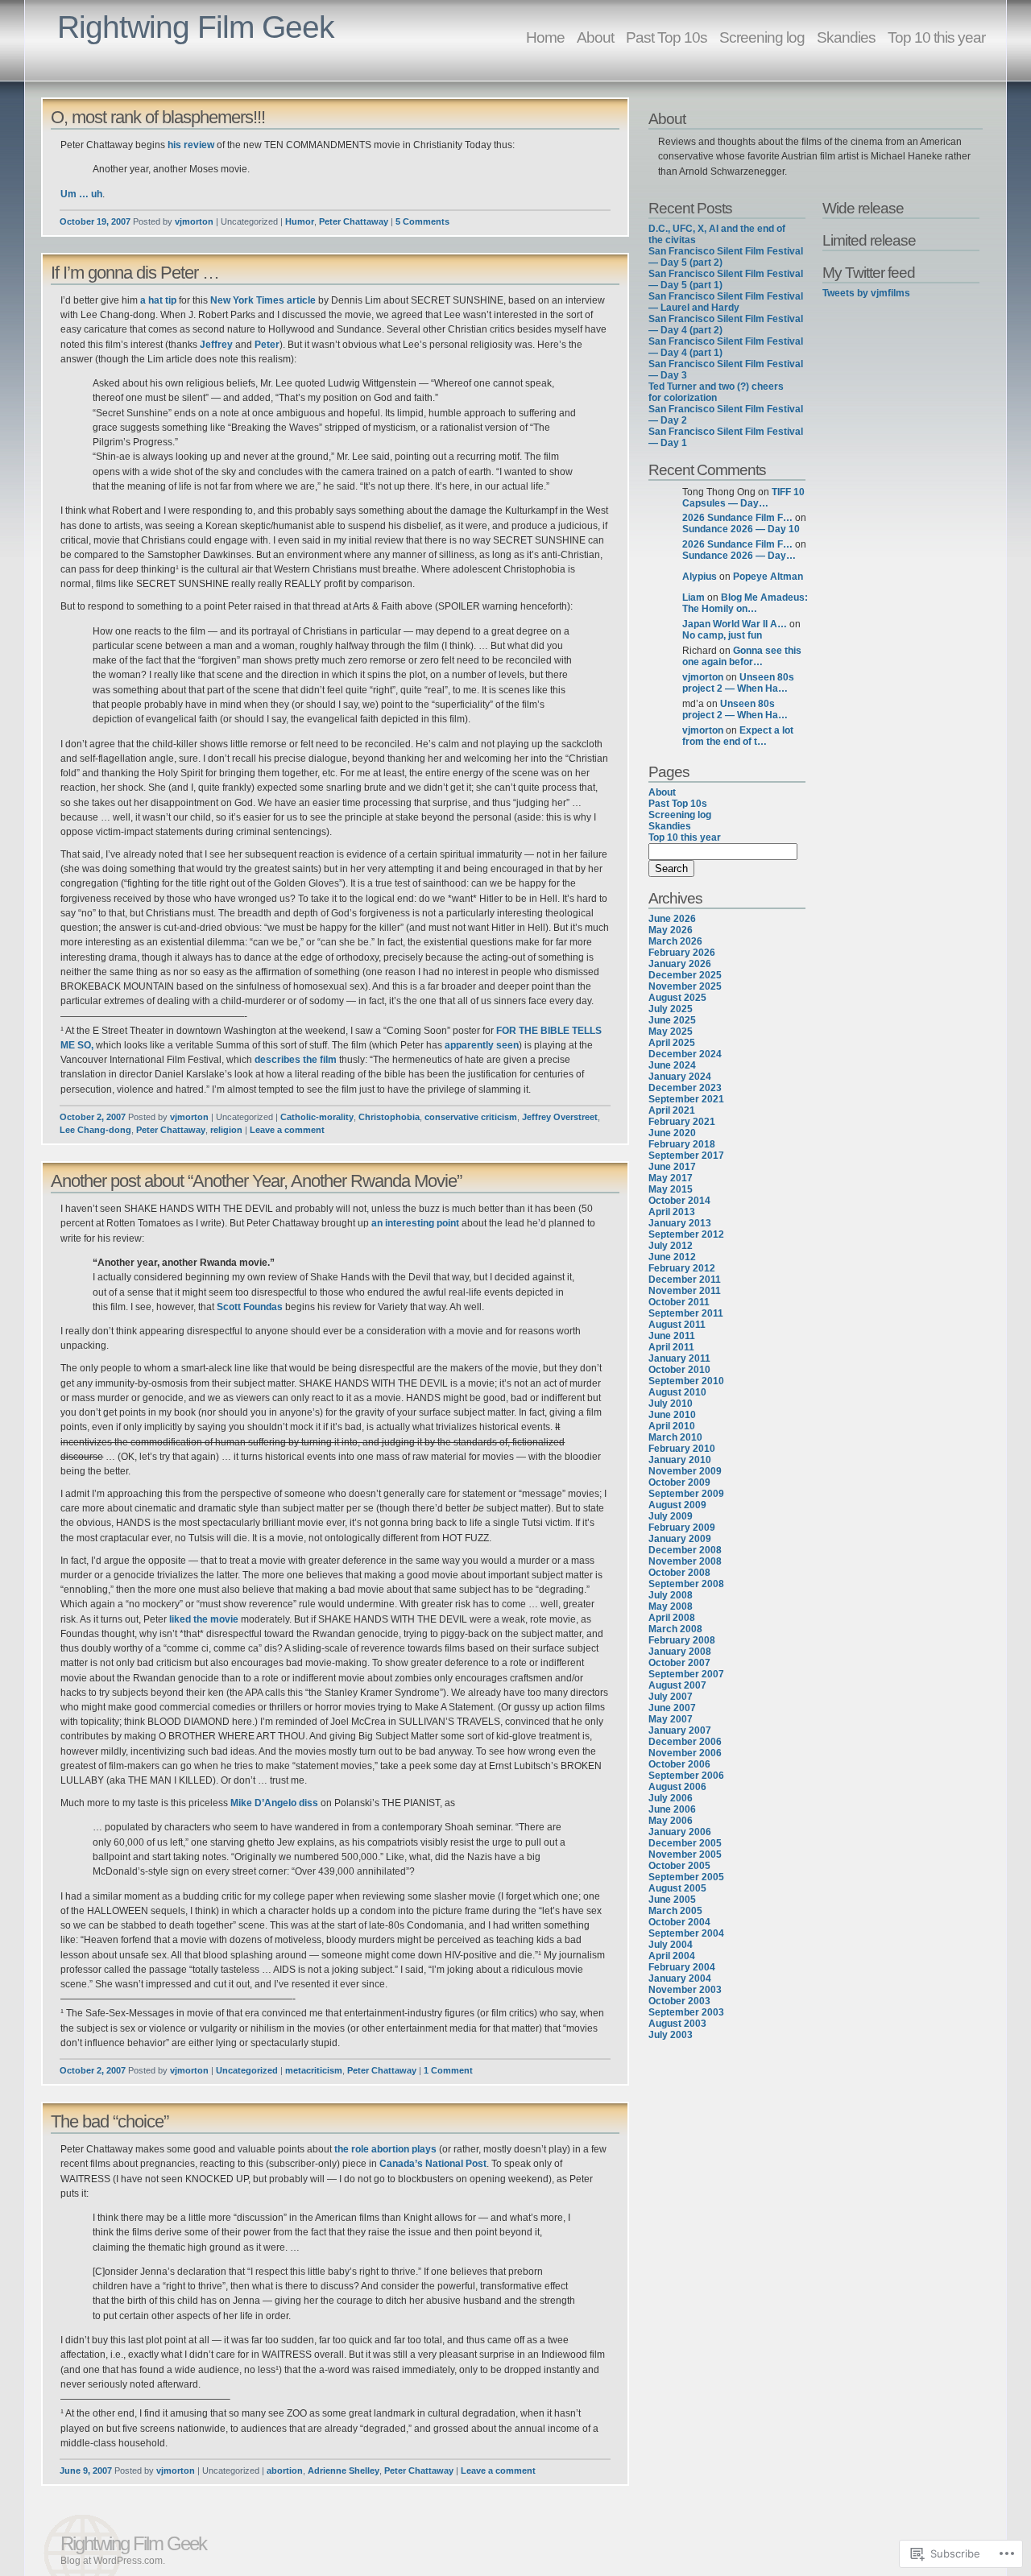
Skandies (846, 37)
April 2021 (672, 1110)
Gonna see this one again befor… (742, 656)
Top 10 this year (936, 37)
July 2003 (671, 2035)
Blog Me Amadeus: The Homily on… (745, 603)
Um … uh (81, 194)
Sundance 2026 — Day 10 (741, 529)
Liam (694, 597)
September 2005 (686, 1877)
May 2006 (671, 1821)
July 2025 (671, 1009)
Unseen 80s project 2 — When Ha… (738, 683)
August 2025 (677, 998)
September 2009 (686, 1494)
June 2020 (672, 1133)
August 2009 (677, 1505)
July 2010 (671, 1404)
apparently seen (482, 1045)
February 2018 (682, 1144)
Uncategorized (247, 2070)
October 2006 (679, 1764)
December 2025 (685, 975)
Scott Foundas (250, 1307)
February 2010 (682, 1449)
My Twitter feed (869, 272)
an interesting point (415, 1223)
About (595, 37)
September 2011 (686, 1313)
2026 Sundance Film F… (737, 518)
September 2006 (686, 1776)
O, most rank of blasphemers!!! (158, 117)
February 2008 (682, 1640)
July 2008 (671, 1595)
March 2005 (675, 1911)
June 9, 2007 (86, 2471)
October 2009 (679, 1482)
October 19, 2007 (95, 221)
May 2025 (671, 1032)
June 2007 (672, 1708)
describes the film (296, 1060)
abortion (285, 2471)
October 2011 (679, 1302)
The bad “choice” (110, 2121)
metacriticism (314, 2070)
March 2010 (675, 1437)
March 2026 (675, 941)
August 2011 (677, 1325)
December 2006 (685, 1742)
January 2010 (680, 1460)
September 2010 (686, 1381)
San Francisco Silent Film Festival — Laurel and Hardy (726, 302)
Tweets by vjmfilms (866, 293)
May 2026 (671, 930)
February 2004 (682, 1967)
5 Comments (422, 221)
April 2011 (671, 1347)
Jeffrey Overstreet (560, 1117)
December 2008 (685, 1550)
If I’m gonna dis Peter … (135, 273)
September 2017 (686, 1156)
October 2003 (679, 2001)
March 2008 (675, 1629)
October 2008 (679, 1573)
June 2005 (672, 1900)
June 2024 (672, 1065)
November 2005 (685, 1854)
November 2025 (685, 986)
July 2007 (671, 1697)
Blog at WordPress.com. (113, 2561)
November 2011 (685, 1291)
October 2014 (679, 1201)
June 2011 (672, 1336)
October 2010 (679, 1370)
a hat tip (158, 300)
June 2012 (672, 1257)
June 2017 (672, 1167)
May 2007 (671, 1719)
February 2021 (682, 1122)
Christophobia (389, 1117)
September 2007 (686, 1674)
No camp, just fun (722, 635)
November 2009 (685, 1471)
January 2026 (680, 964)
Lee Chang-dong (95, 1130)
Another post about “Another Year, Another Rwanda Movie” (256, 1181)
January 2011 (679, 1358)
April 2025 (672, 1043)
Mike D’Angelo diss (274, 1803)
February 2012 (682, 1268)
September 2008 (686, 1584)
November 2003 (685, 1990)
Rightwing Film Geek (196, 27)
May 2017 (671, 1178)
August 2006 (677, 1787)
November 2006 (685, 1753)
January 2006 (680, 1832)
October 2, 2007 (93, 1117)
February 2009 (682, 1528)
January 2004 (680, 1979)
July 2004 (671, 1945)
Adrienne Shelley (344, 2471)
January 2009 (680, 1539)
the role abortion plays (385, 2149)
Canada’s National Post (433, 2164)
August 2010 (677, 1392)
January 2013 (680, 1223)
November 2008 (685, 1561)
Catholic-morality (317, 1117)
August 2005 (677, 1888)
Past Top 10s (667, 37)
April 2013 (672, 1212)
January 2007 (680, 1730)
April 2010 (672, 1426)
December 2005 (685, 1843)
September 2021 (686, 1099)
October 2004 (679, 1922)
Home (545, 37)
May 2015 (671, 1189)
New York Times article (263, 300)
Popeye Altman (768, 577)
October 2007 (679, 1663)
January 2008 (680, 1652)
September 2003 (686, 2012)
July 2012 (671, 1246)
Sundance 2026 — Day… (739, 556)
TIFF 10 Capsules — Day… (743, 498)
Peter (267, 345)
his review (191, 145)
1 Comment (448, 2070)
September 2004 (686, 1933)
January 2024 (680, 1077)
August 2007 (677, 1685)
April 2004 (672, 1956)
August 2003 (677, 2024)
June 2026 (672, 919)
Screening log (762, 37)
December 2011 (685, 1280)
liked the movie (204, 1619)
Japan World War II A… (735, 624)
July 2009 (671, 1516)
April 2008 (672, 1618)
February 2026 (682, 953)
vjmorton (194, 221)
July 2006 (671, 1798)
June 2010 (672, 1415)
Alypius (700, 577)
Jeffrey (216, 345)
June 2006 (672, 1809)
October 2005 (679, 1866)
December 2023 (685, 1088)
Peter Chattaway (354, 221)
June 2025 (672, 1020)
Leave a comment (287, 1130)
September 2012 (686, 1234)
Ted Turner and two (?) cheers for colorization (716, 392)
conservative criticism (471, 1117)
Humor (300, 221)
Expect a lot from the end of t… (738, 736)
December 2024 (685, 1054)
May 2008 (671, 1606)
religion (226, 1130)
